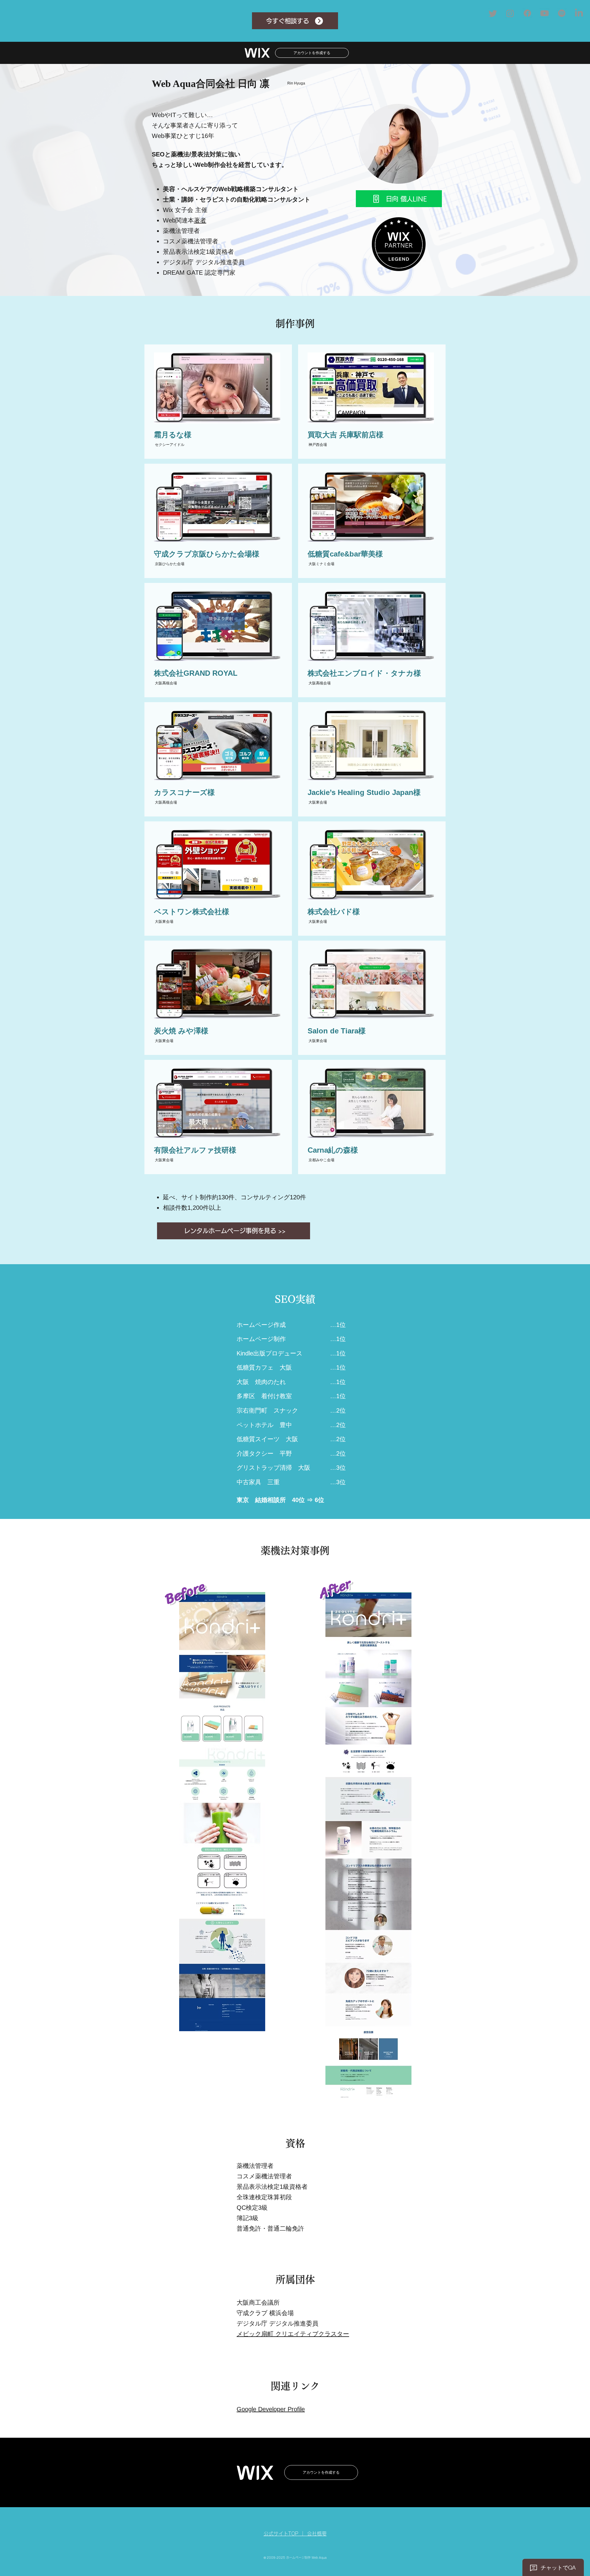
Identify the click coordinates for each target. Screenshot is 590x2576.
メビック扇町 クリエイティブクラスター (293, 2334)
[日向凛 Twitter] (493, 13)
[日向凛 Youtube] (545, 13)
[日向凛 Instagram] (510, 13)
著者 (200, 220)
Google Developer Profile (271, 2409)
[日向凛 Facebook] (527, 13)
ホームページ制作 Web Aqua (306, 2558)
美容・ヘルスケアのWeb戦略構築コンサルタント (231, 189)
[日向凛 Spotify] (562, 13)
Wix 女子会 (178, 210)
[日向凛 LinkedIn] (579, 13)
